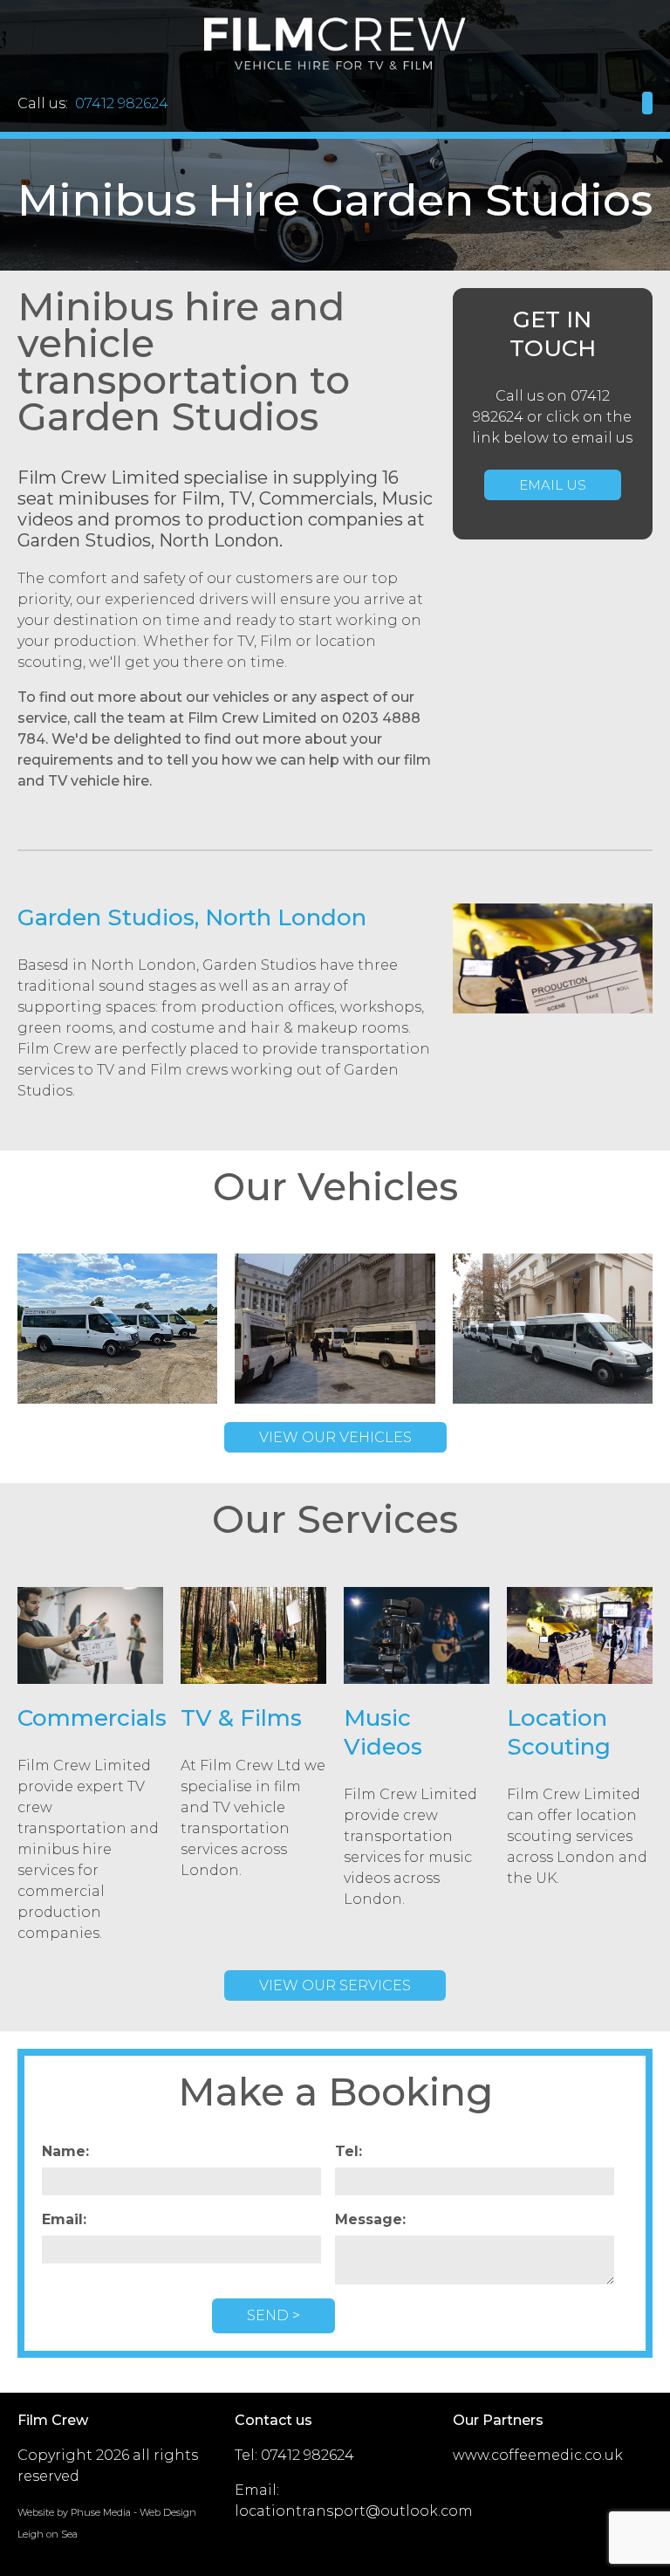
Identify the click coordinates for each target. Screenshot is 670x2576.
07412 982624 (308, 2455)
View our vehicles (335, 1437)
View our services (335, 1985)
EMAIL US (553, 485)
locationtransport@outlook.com (354, 2511)
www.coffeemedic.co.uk (538, 2455)
